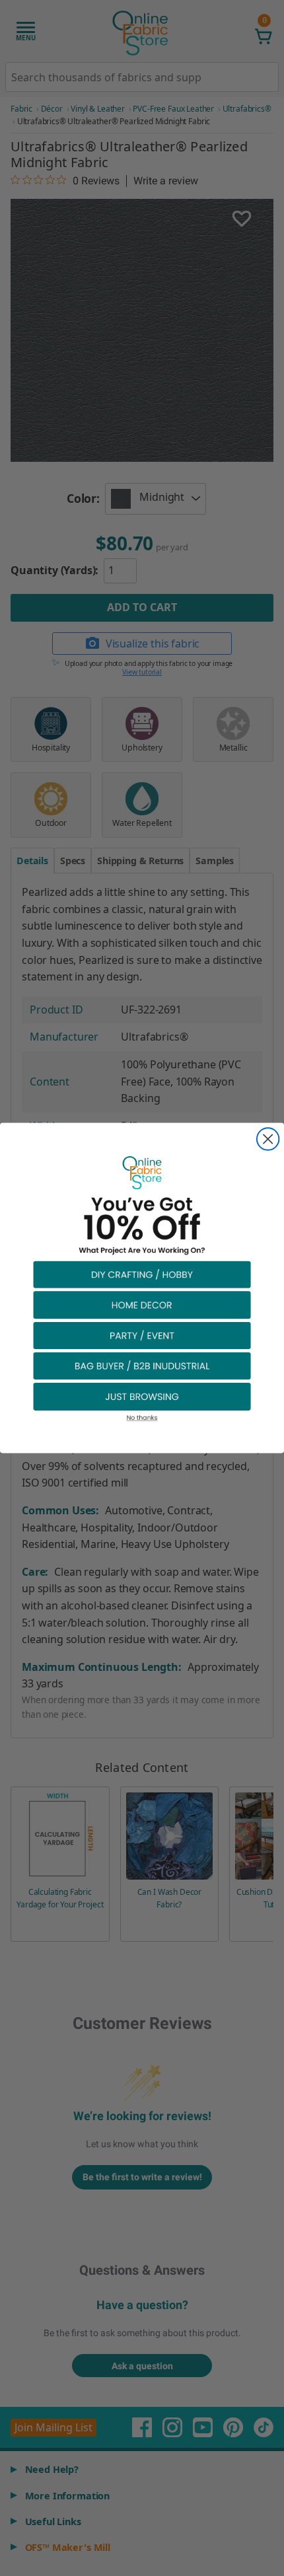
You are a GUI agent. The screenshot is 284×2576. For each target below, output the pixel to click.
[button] (142, 1274)
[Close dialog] (268, 1139)
